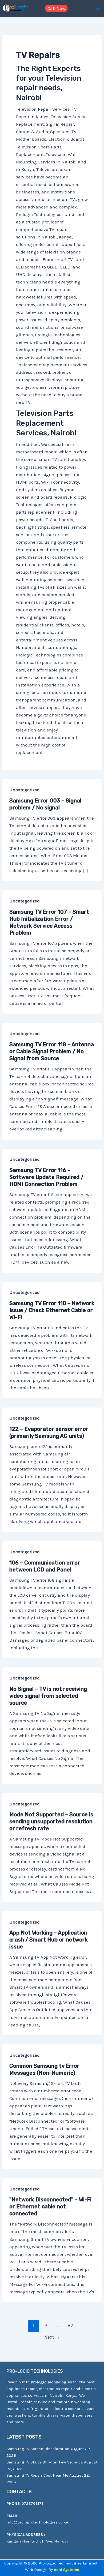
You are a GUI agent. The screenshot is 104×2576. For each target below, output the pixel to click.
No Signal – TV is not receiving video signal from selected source (48, 1696)
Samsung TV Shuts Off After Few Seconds (45, 2462)
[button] (56, 8)
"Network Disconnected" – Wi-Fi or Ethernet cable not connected (50, 2207)
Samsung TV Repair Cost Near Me (37, 2475)
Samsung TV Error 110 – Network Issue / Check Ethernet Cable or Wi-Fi (52, 1310)
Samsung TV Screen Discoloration (38, 2449)
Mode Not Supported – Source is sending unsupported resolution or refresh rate (51, 1821)
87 (71, 2325)
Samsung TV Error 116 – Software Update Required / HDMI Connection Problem (46, 1177)
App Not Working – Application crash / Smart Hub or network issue (49, 1940)
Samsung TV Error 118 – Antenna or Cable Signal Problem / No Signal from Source (52, 1051)
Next (52, 2337)
